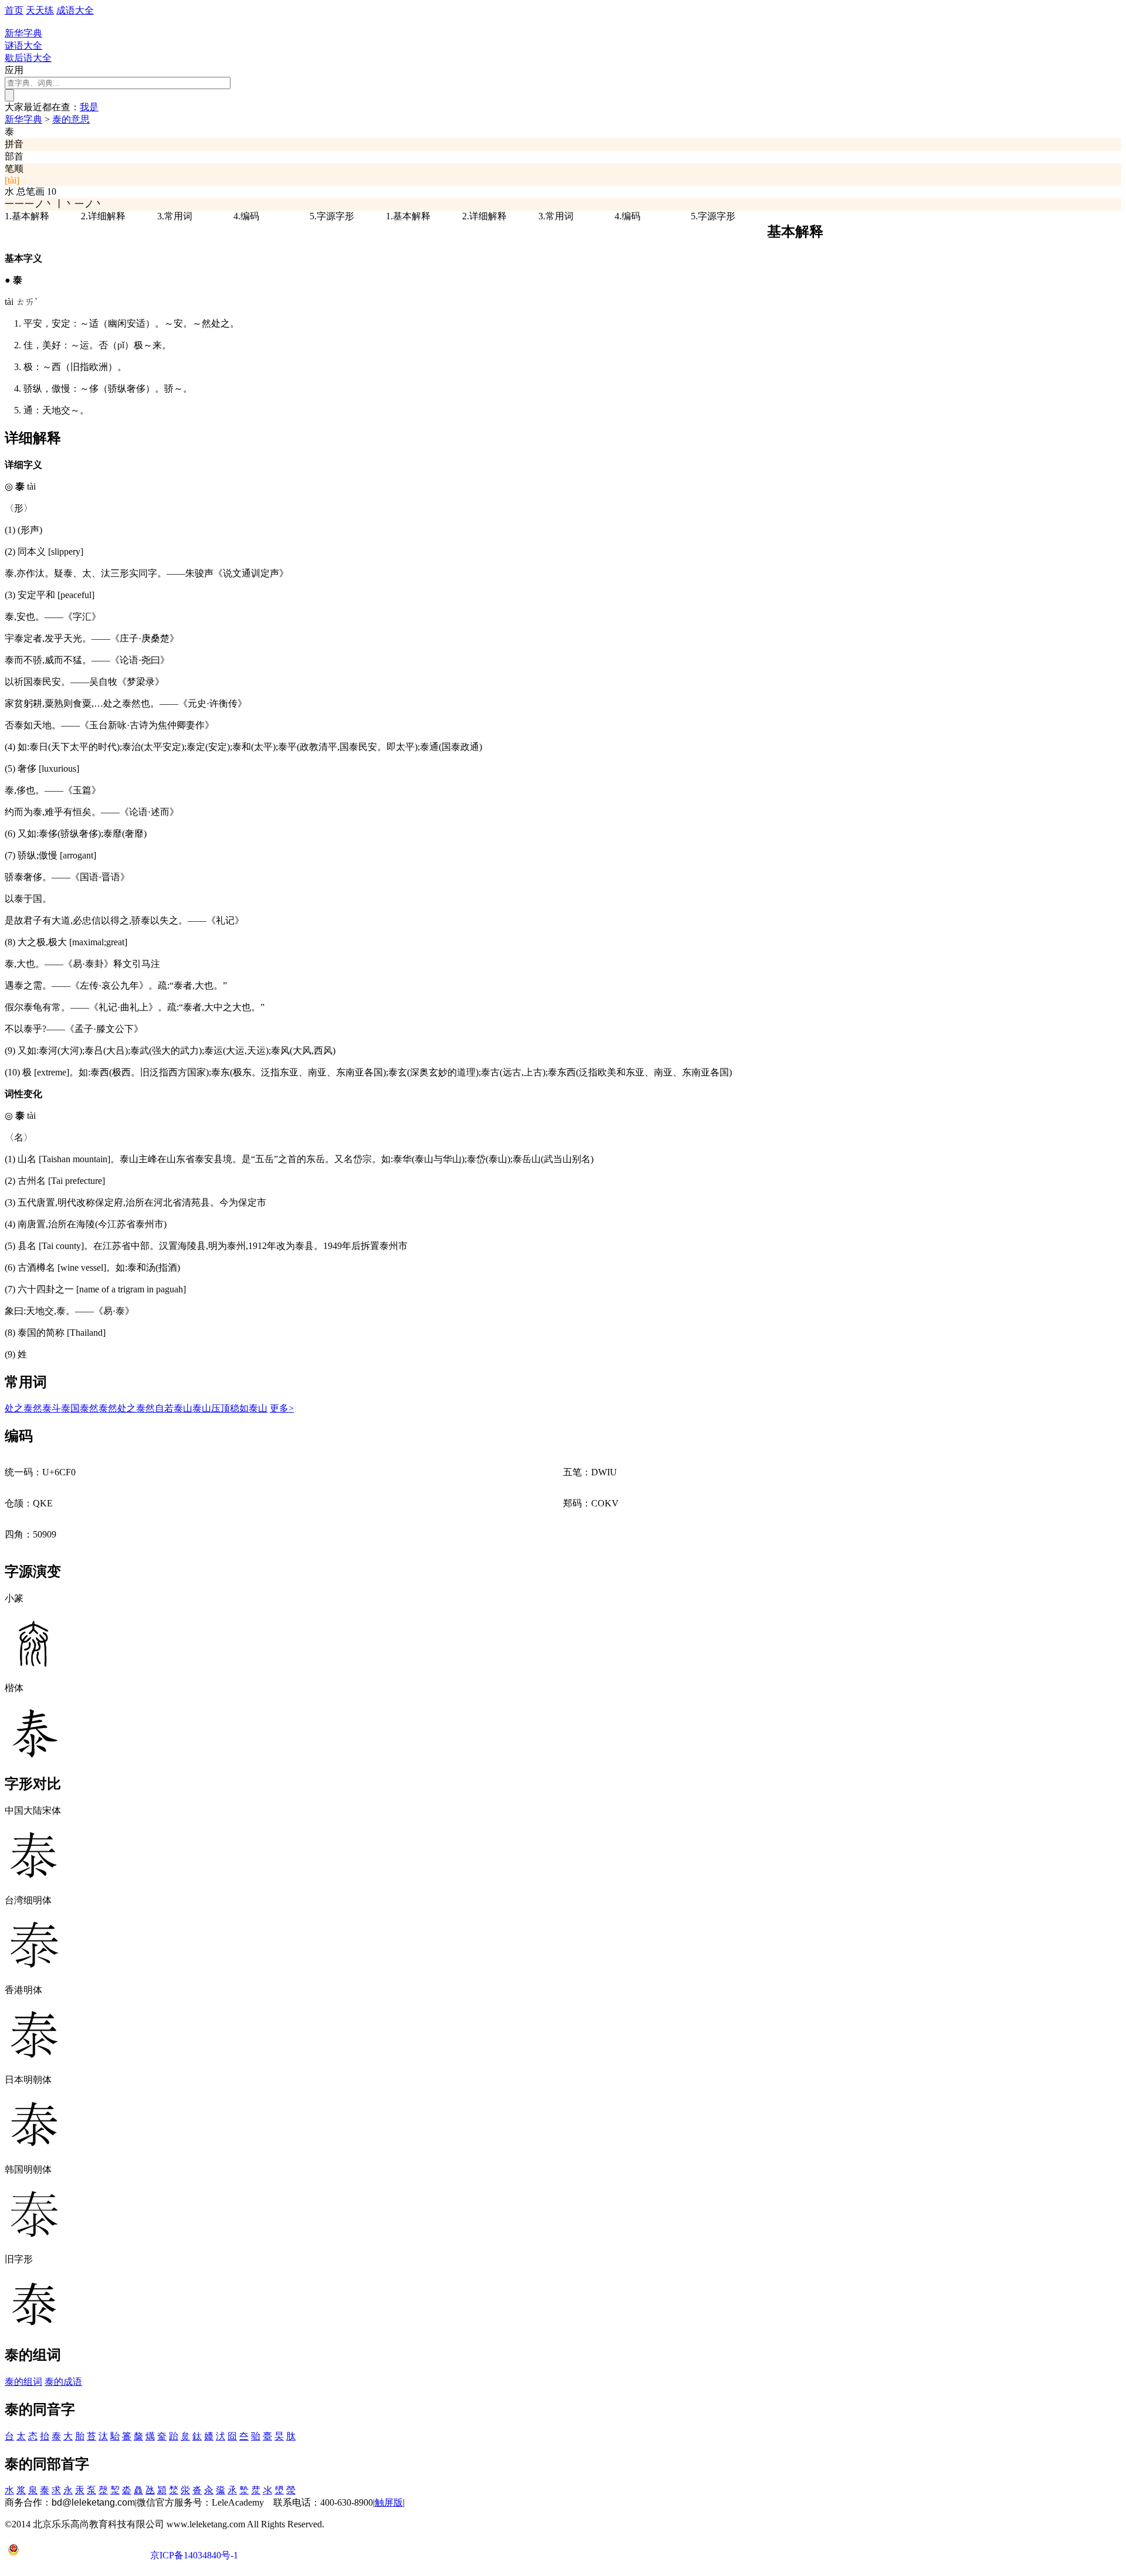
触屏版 (389, 2502)
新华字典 (23, 119)
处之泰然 (23, 1408)
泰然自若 (155, 1408)
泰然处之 (117, 1408)
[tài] (12, 180)
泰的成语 (63, 2382)
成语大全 (75, 10)
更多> (282, 1408)
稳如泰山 (249, 1408)
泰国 (70, 1408)
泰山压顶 (211, 1408)
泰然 (89, 1408)
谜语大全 (23, 45)
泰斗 (52, 1408)
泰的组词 (23, 2382)
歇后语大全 (28, 58)
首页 (14, 10)
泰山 (183, 1408)
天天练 (40, 10)
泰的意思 (71, 119)
